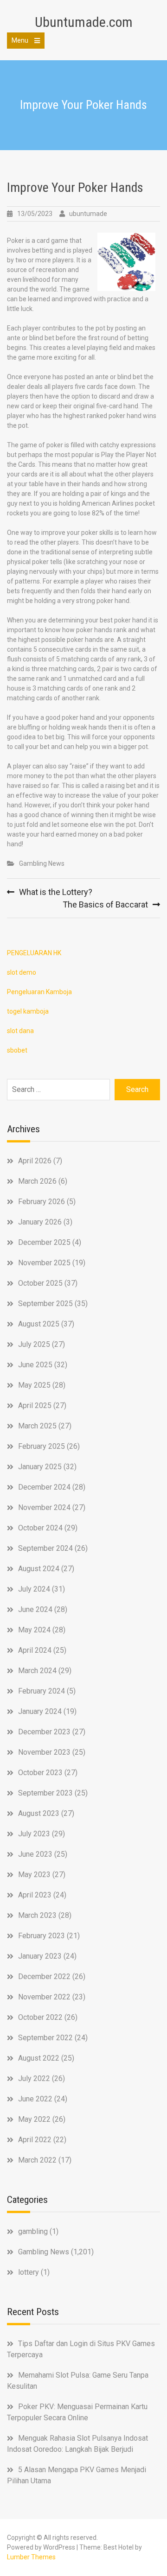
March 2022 (37, 2160)
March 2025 (37, 1426)
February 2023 (42, 1936)
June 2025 (35, 1365)
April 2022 (35, 2140)
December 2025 (44, 1242)
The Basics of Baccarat (105, 904)
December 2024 (44, 1487)
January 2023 (40, 1956)
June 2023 (35, 1854)
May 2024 (34, 1630)
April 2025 (35, 1405)
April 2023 (35, 1895)
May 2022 (34, 2119)
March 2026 (37, 1181)
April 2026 (35, 1161)
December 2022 (44, 1976)
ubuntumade (88, 214)
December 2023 (44, 1732)
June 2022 (35, 2099)
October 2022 (40, 2017)
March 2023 (37, 1915)
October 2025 (40, 1283)
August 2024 (39, 1569)
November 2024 (44, 1507)
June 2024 (35, 1609)
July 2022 (34, 2078)
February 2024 (42, 1691)
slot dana (20, 1031)
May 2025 (34, 1385)
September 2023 (45, 1793)
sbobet (17, 1050)
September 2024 (45, 1548)
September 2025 (45, 1304)
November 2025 (44, 1263)
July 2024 (34, 1589)
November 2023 (44, 1752)
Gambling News (42, 863)
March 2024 (37, 1671)
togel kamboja (28, 1011)
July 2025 (34, 1344)
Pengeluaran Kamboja (39, 992)
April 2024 (35, 1650)
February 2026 (42, 1202)
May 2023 (34, 1875)
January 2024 (40, 1711)
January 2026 (40, 1222)
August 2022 (39, 2058)
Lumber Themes (31, 2557)
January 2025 (40, 1467)
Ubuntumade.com (84, 22)
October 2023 (40, 1773)
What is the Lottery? (56, 892)
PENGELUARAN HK (34, 953)
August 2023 (39, 1813)
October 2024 (40, 1528)
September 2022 (45, 2038)
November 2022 (44, 1997)
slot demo (22, 972)
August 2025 (39, 1324)
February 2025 (42, 1446)
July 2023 (34, 1834)
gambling (33, 2231)
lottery (29, 2272)
